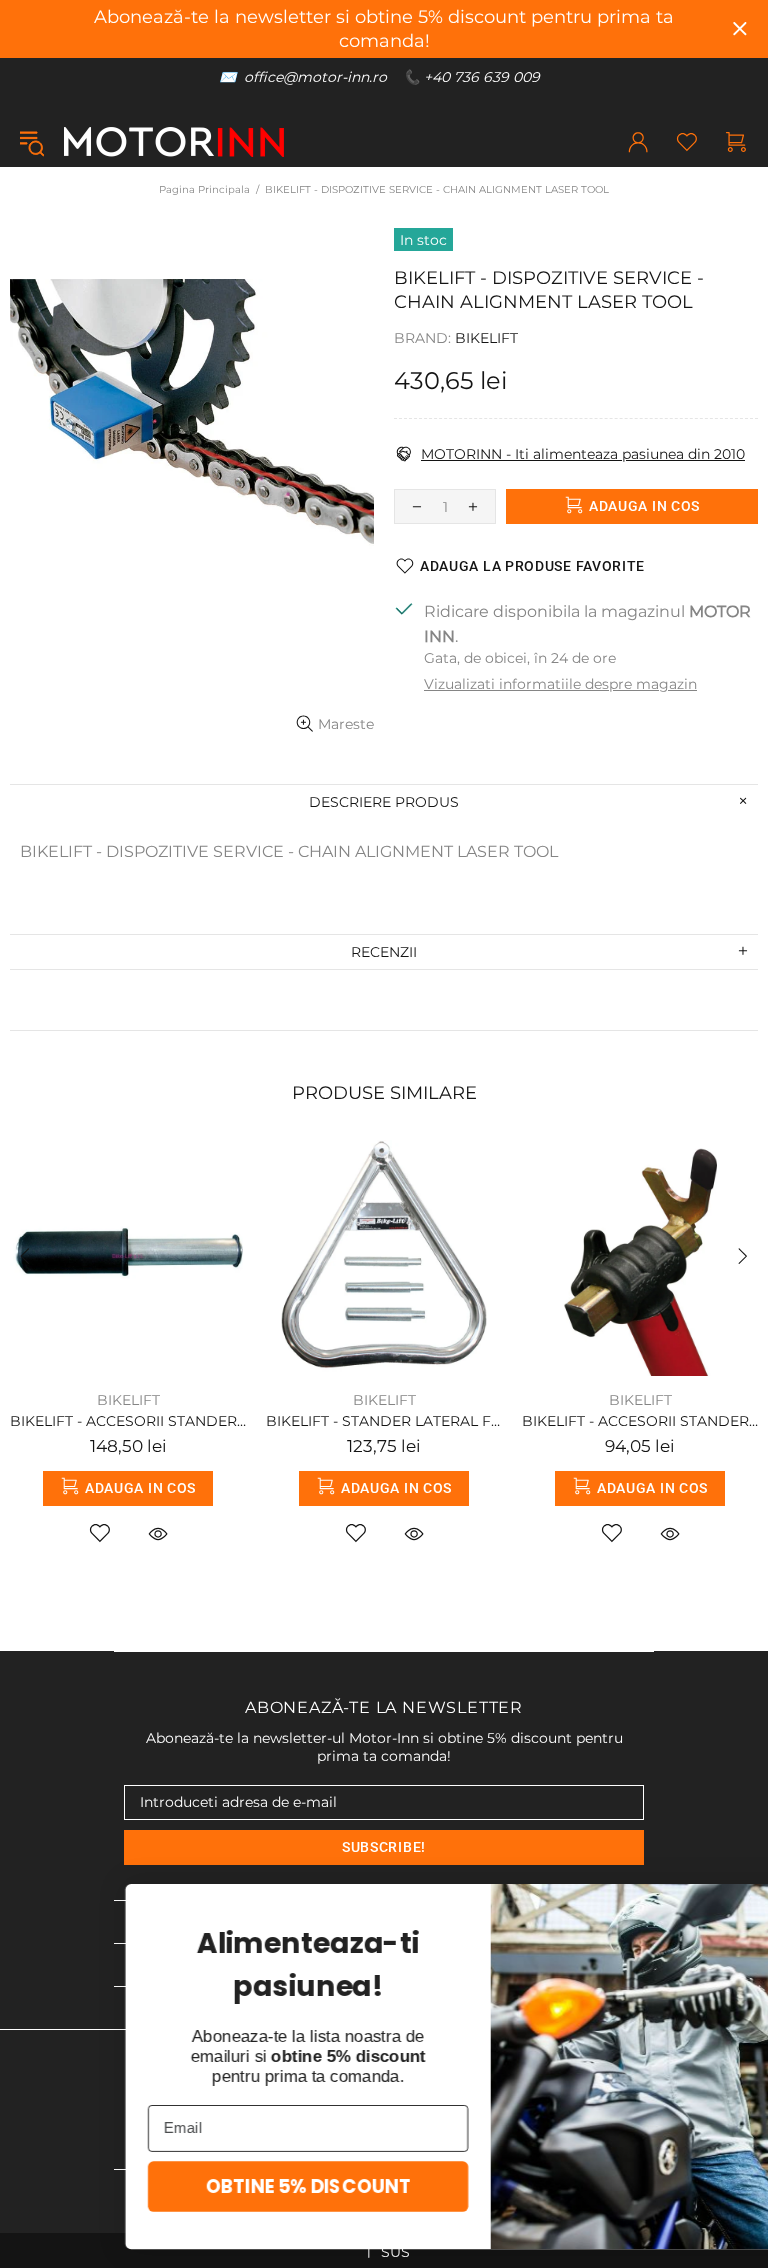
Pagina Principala (204, 189)
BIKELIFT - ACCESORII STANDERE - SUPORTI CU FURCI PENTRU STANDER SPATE (640, 1421)
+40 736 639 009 (482, 77)
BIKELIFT (486, 338)
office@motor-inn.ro (315, 77)
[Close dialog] (725, 1907)
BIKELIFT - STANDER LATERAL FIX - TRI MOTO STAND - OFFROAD (384, 1421)
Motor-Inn (174, 142)
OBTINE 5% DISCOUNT (201, 2186)
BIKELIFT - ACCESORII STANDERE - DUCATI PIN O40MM (128, 1421)
